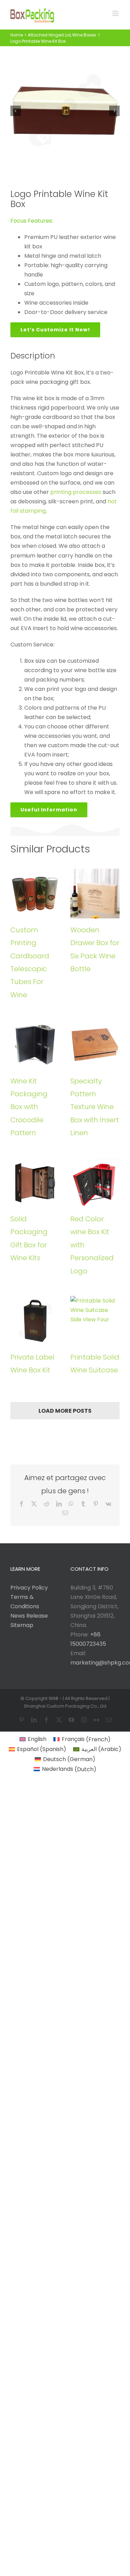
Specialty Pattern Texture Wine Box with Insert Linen (95, 1107)
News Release (29, 1616)
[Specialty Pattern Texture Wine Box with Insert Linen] (95, 1045)
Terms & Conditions (25, 1602)
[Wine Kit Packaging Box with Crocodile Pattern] (35, 1045)
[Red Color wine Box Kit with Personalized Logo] (95, 1183)
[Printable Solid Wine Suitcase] (95, 1321)
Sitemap (22, 1625)
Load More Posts (65, 1411)
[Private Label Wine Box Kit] (35, 1321)
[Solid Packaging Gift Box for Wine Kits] (35, 1183)
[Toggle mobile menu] (116, 13)
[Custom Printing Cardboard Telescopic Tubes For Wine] (35, 894)
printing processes (76, 492)
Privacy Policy (29, 1588)
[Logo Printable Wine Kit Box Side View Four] (65, 111)
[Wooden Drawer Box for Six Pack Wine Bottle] (95, 894)
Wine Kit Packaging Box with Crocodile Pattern (29, 1107)
